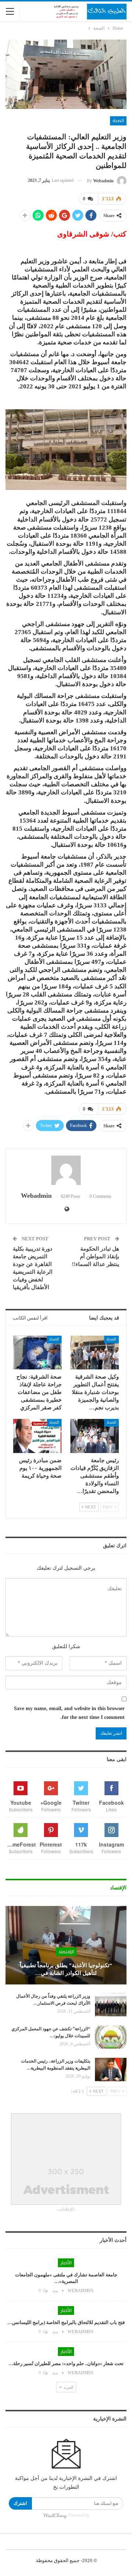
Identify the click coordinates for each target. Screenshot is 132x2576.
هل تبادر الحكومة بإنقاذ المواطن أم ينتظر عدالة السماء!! (96, 1256)
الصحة (118, 121)
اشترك (20, 2503)
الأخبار (66, 2263)
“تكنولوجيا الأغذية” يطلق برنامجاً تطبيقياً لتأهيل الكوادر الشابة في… (66, 1969)
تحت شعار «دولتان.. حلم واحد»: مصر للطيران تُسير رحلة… (66, 2363)
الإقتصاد (66, 1952)
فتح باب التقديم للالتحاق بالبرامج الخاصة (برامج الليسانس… (66, 2322)
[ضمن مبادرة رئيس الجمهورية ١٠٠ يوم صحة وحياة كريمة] (37, 1436)
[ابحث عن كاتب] (66, 1170)
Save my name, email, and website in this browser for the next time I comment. (69, 1713)
